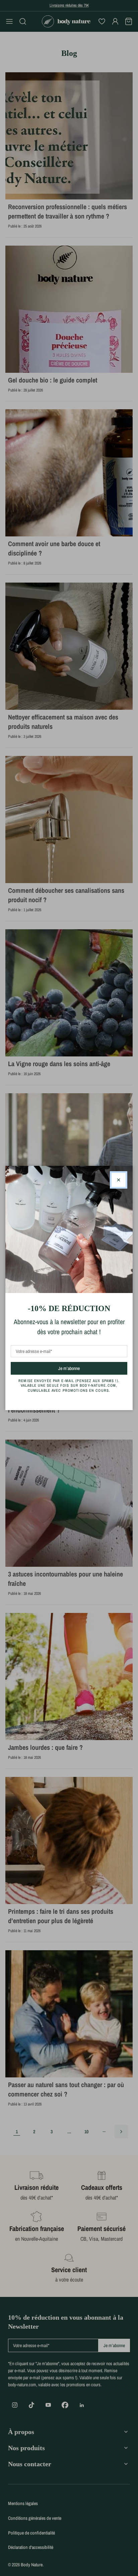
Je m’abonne (81, 1368)
